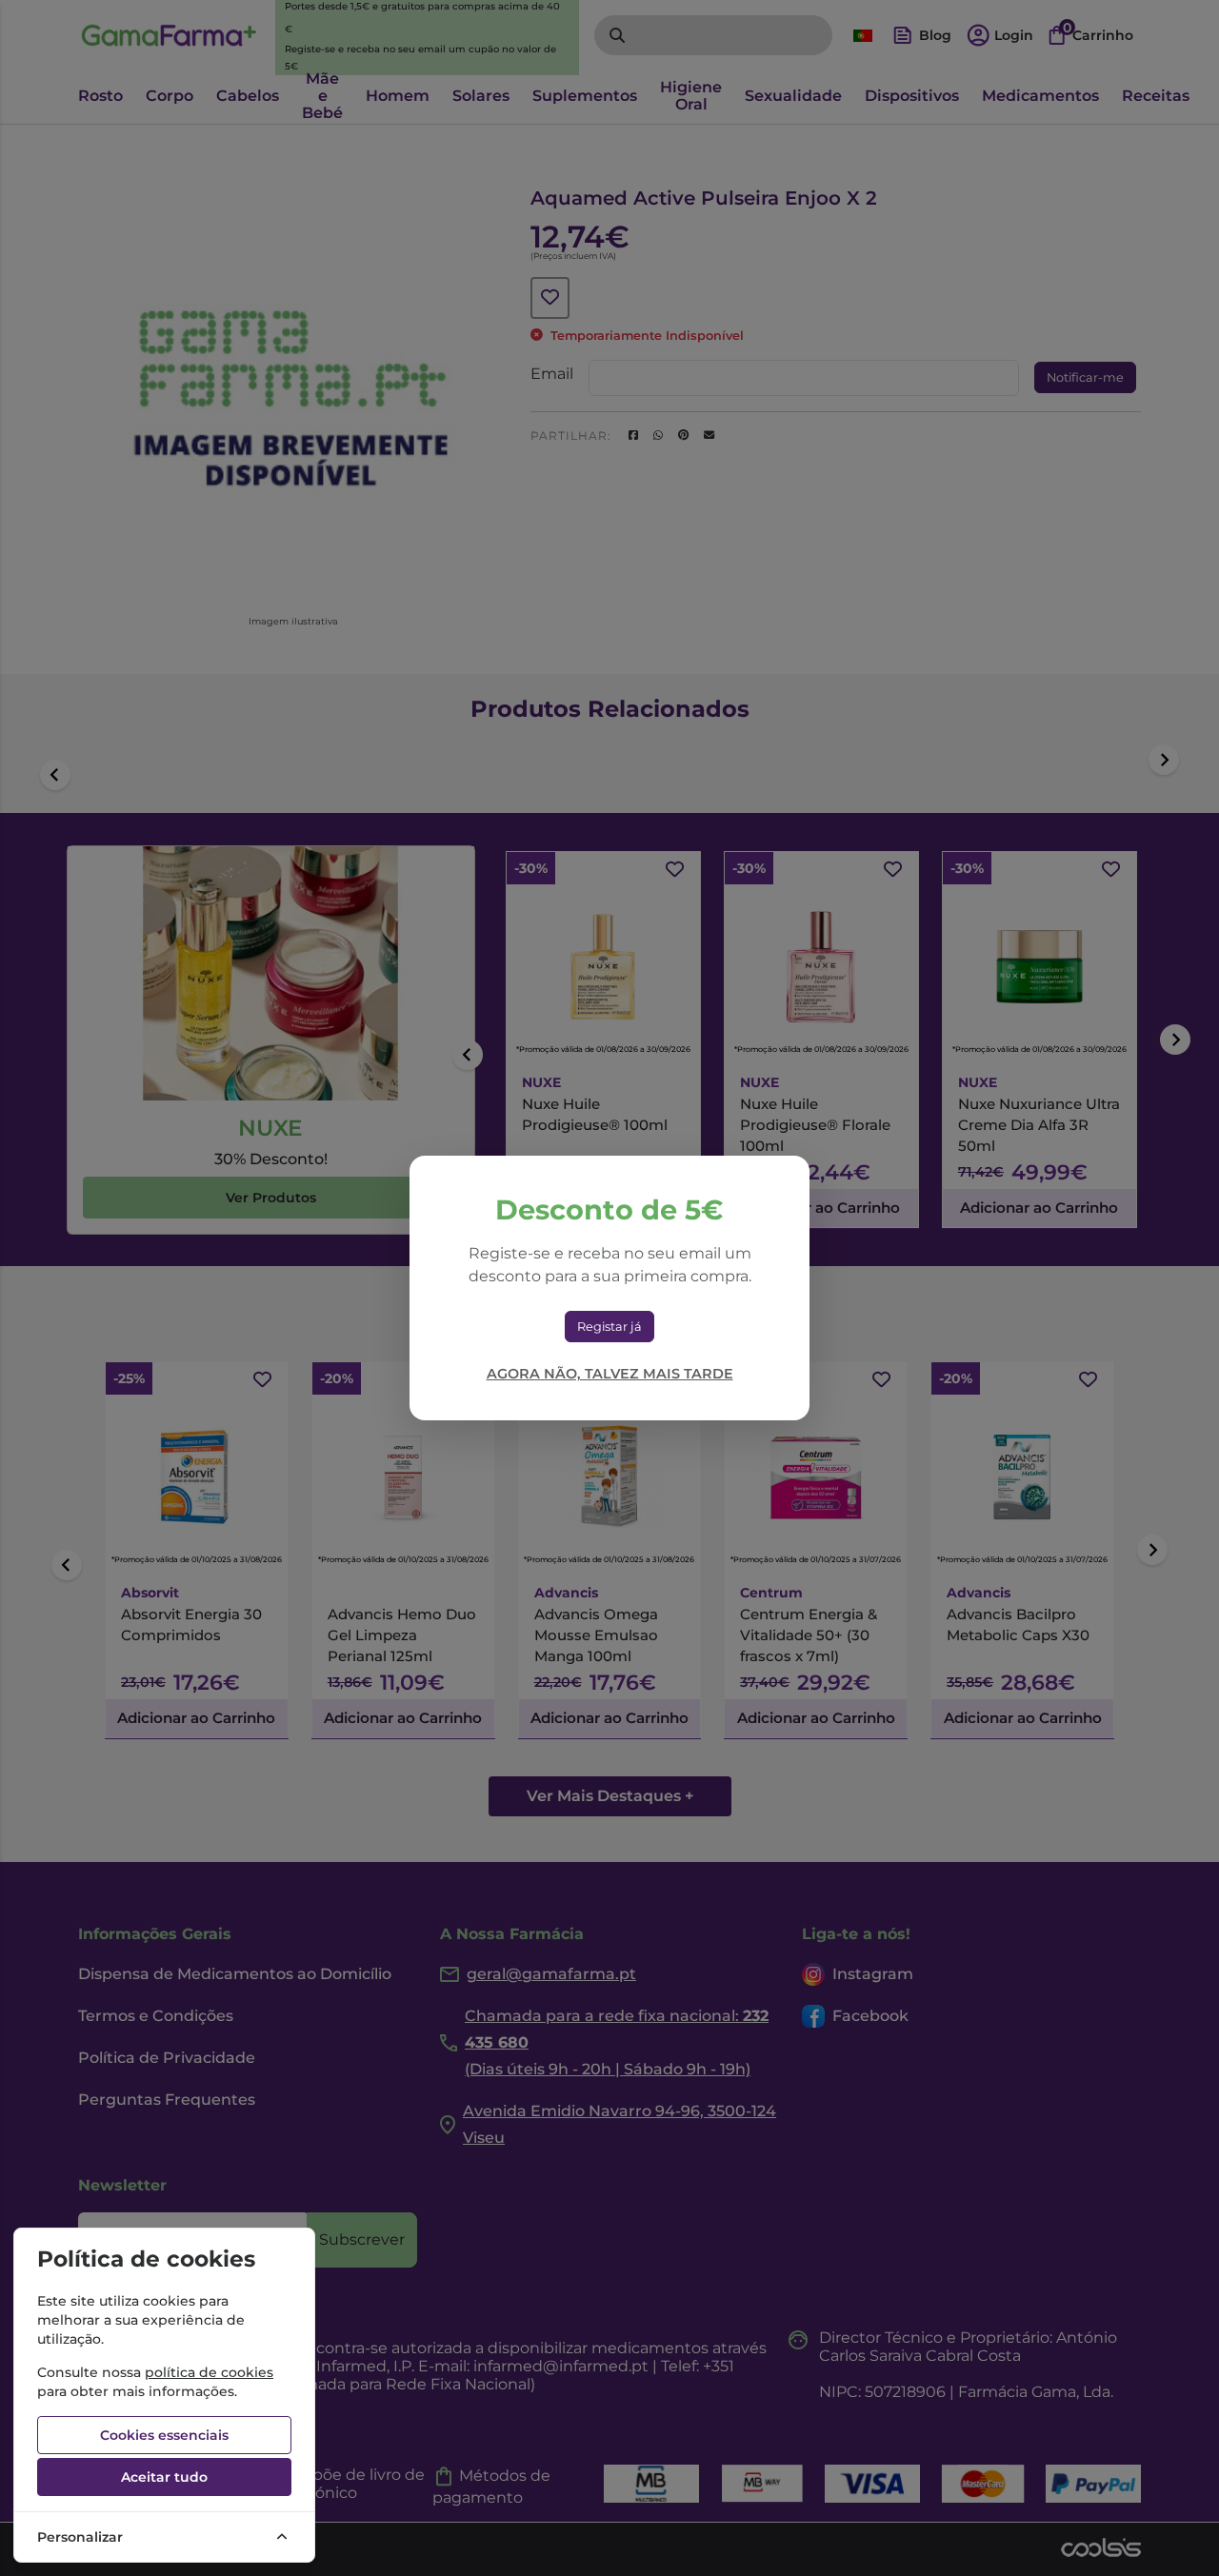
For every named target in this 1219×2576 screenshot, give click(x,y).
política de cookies (209, 2372)
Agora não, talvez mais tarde (610, 1374)
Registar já (609, 1327)
